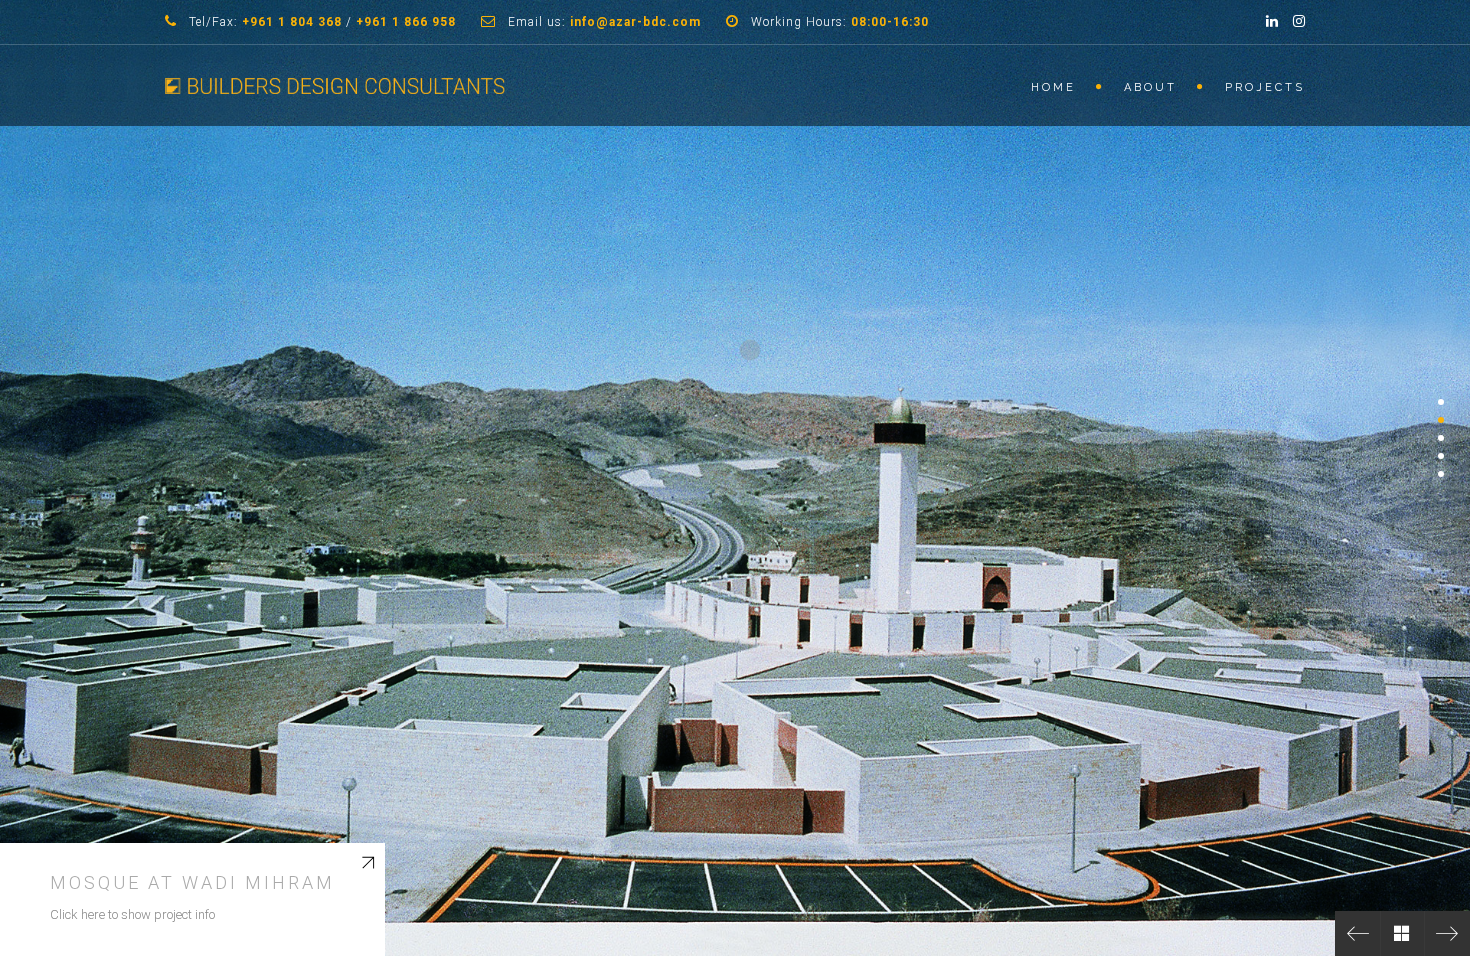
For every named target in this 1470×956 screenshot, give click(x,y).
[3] (1441, 438)
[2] (1441, 420)
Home (1053, 87)
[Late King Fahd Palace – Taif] (1357, 933)
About (1150, 87)
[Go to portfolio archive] (1402, 933)
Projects (1265, 87)
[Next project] (1447, 933)
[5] (1441, 474)
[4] (1441, 456)
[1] (1441, 402)
